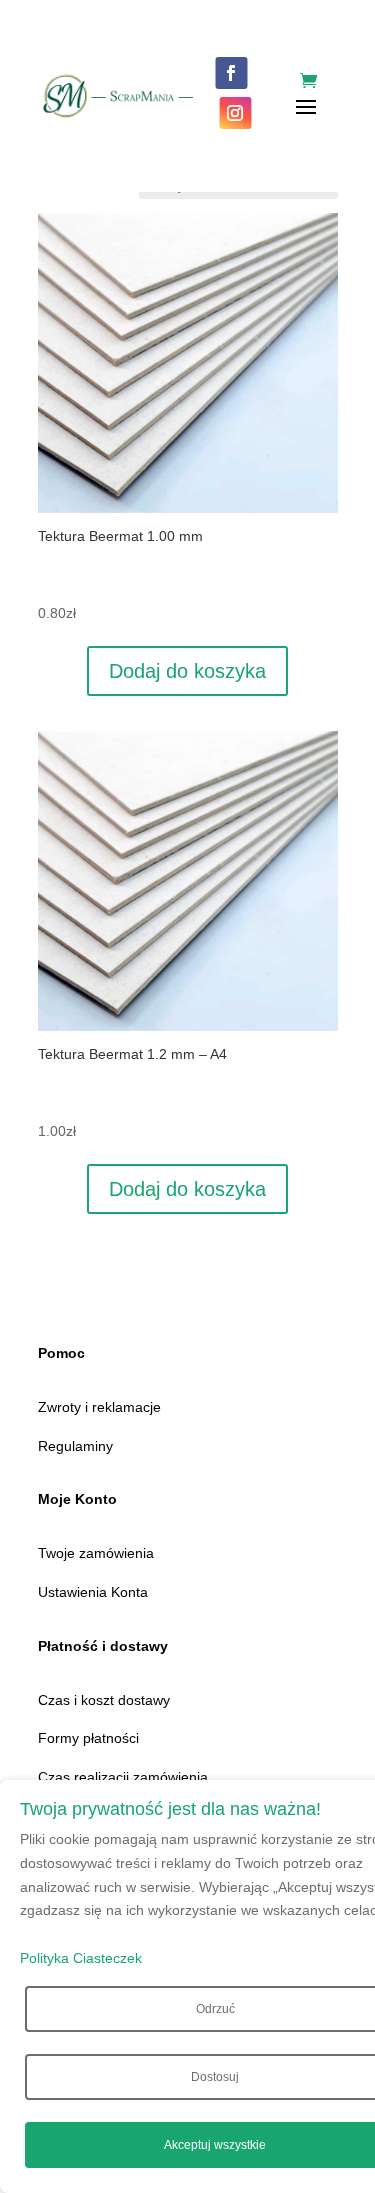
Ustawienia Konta (93, 1592)
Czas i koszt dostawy (104, 1700)
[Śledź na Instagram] (235, 113)
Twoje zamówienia (96, 1553)
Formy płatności (88, 1738)
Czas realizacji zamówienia (123, 1777)
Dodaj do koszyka (187, 671)
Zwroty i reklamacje (99, 1407)
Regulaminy (75, 1446)
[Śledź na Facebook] (231, 73)
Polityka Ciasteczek (81, 1958)
